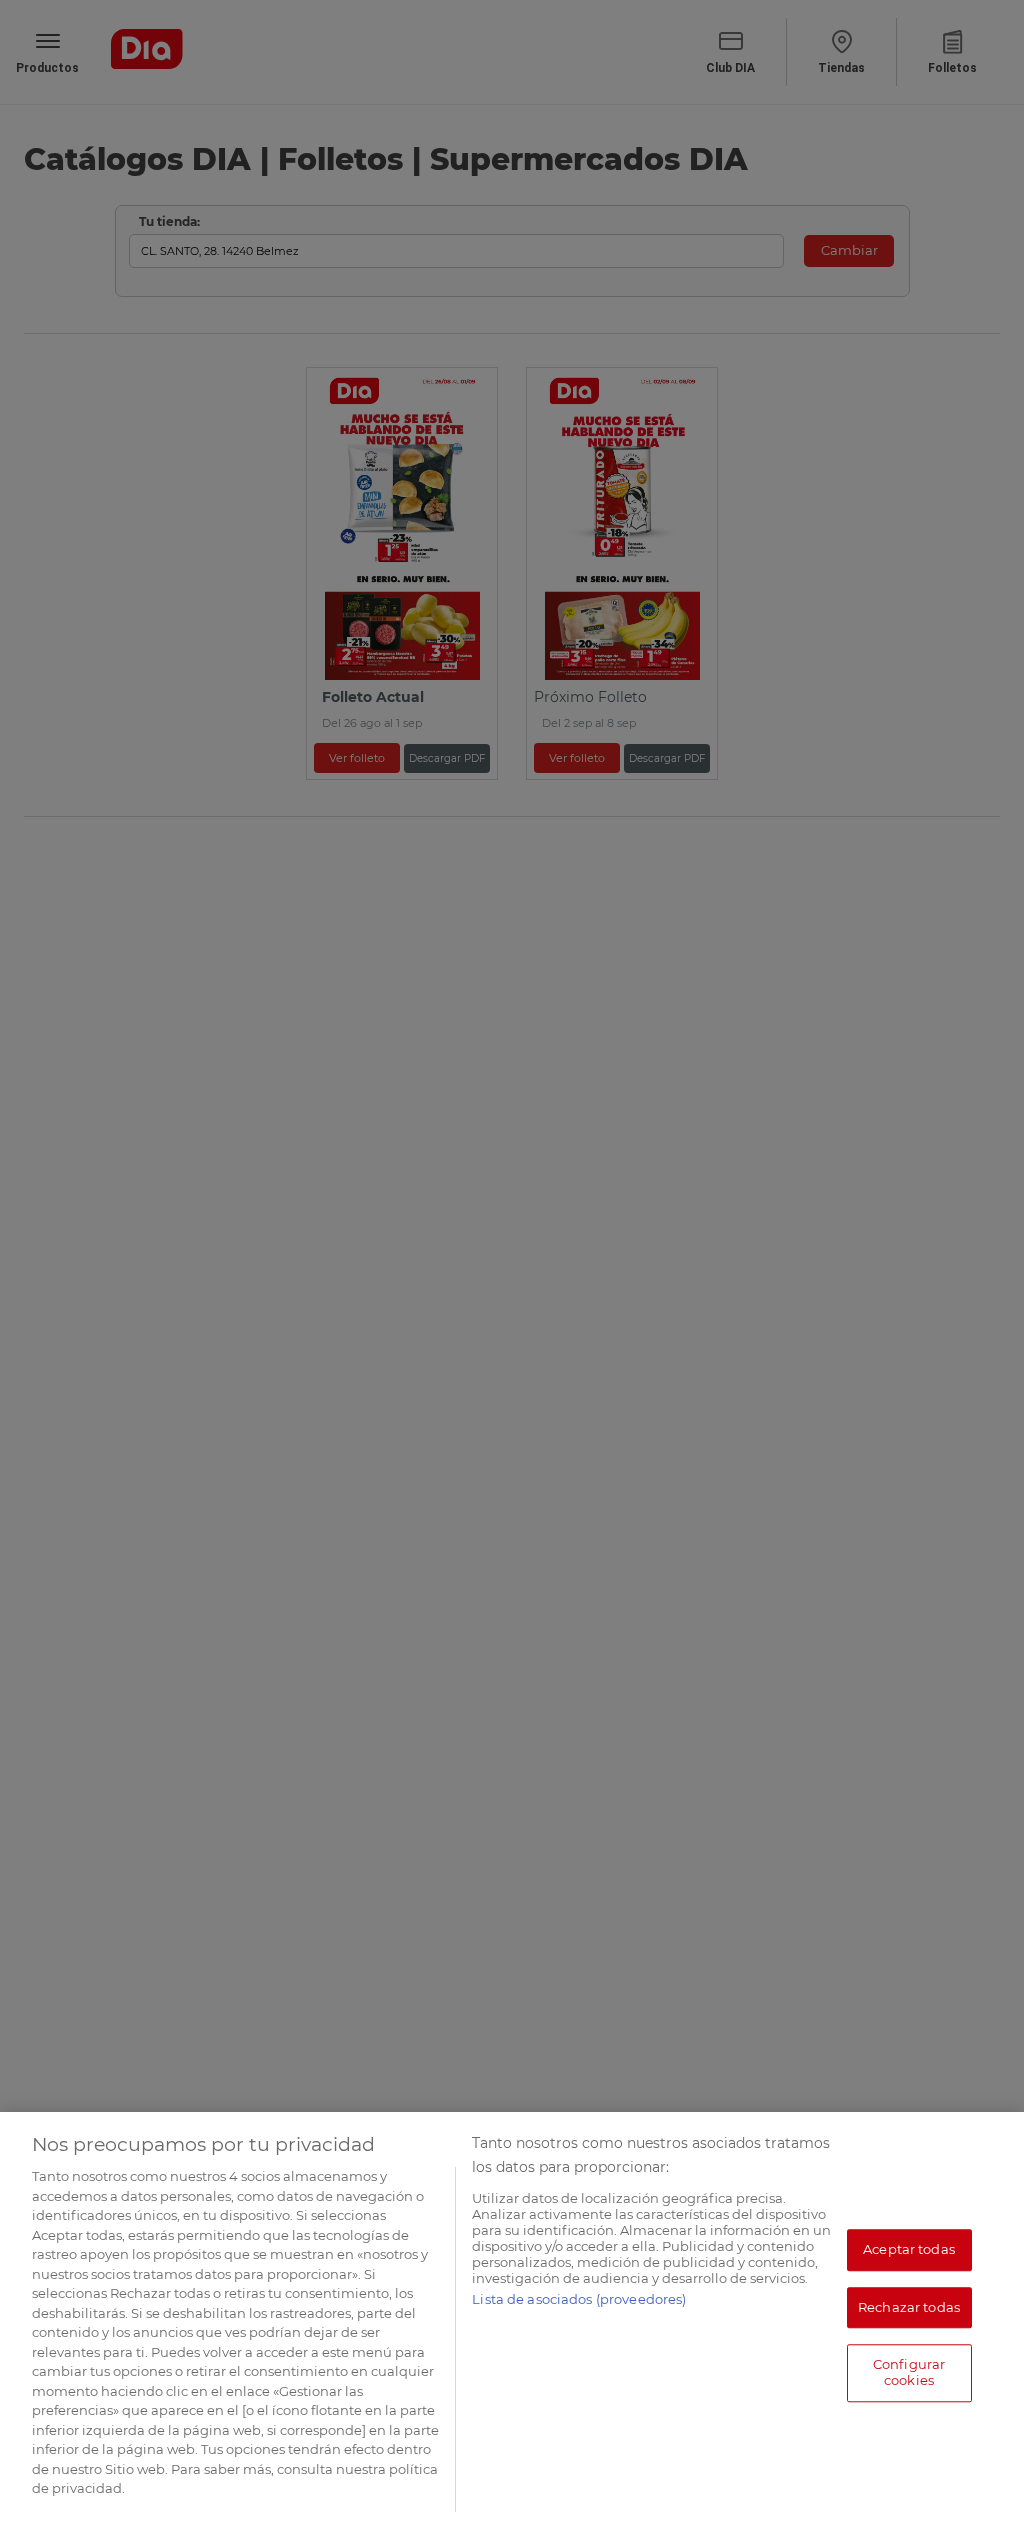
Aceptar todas (909, 2249)
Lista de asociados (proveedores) (579, 2299)
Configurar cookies (909, 2373)
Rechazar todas (909, 2307)
